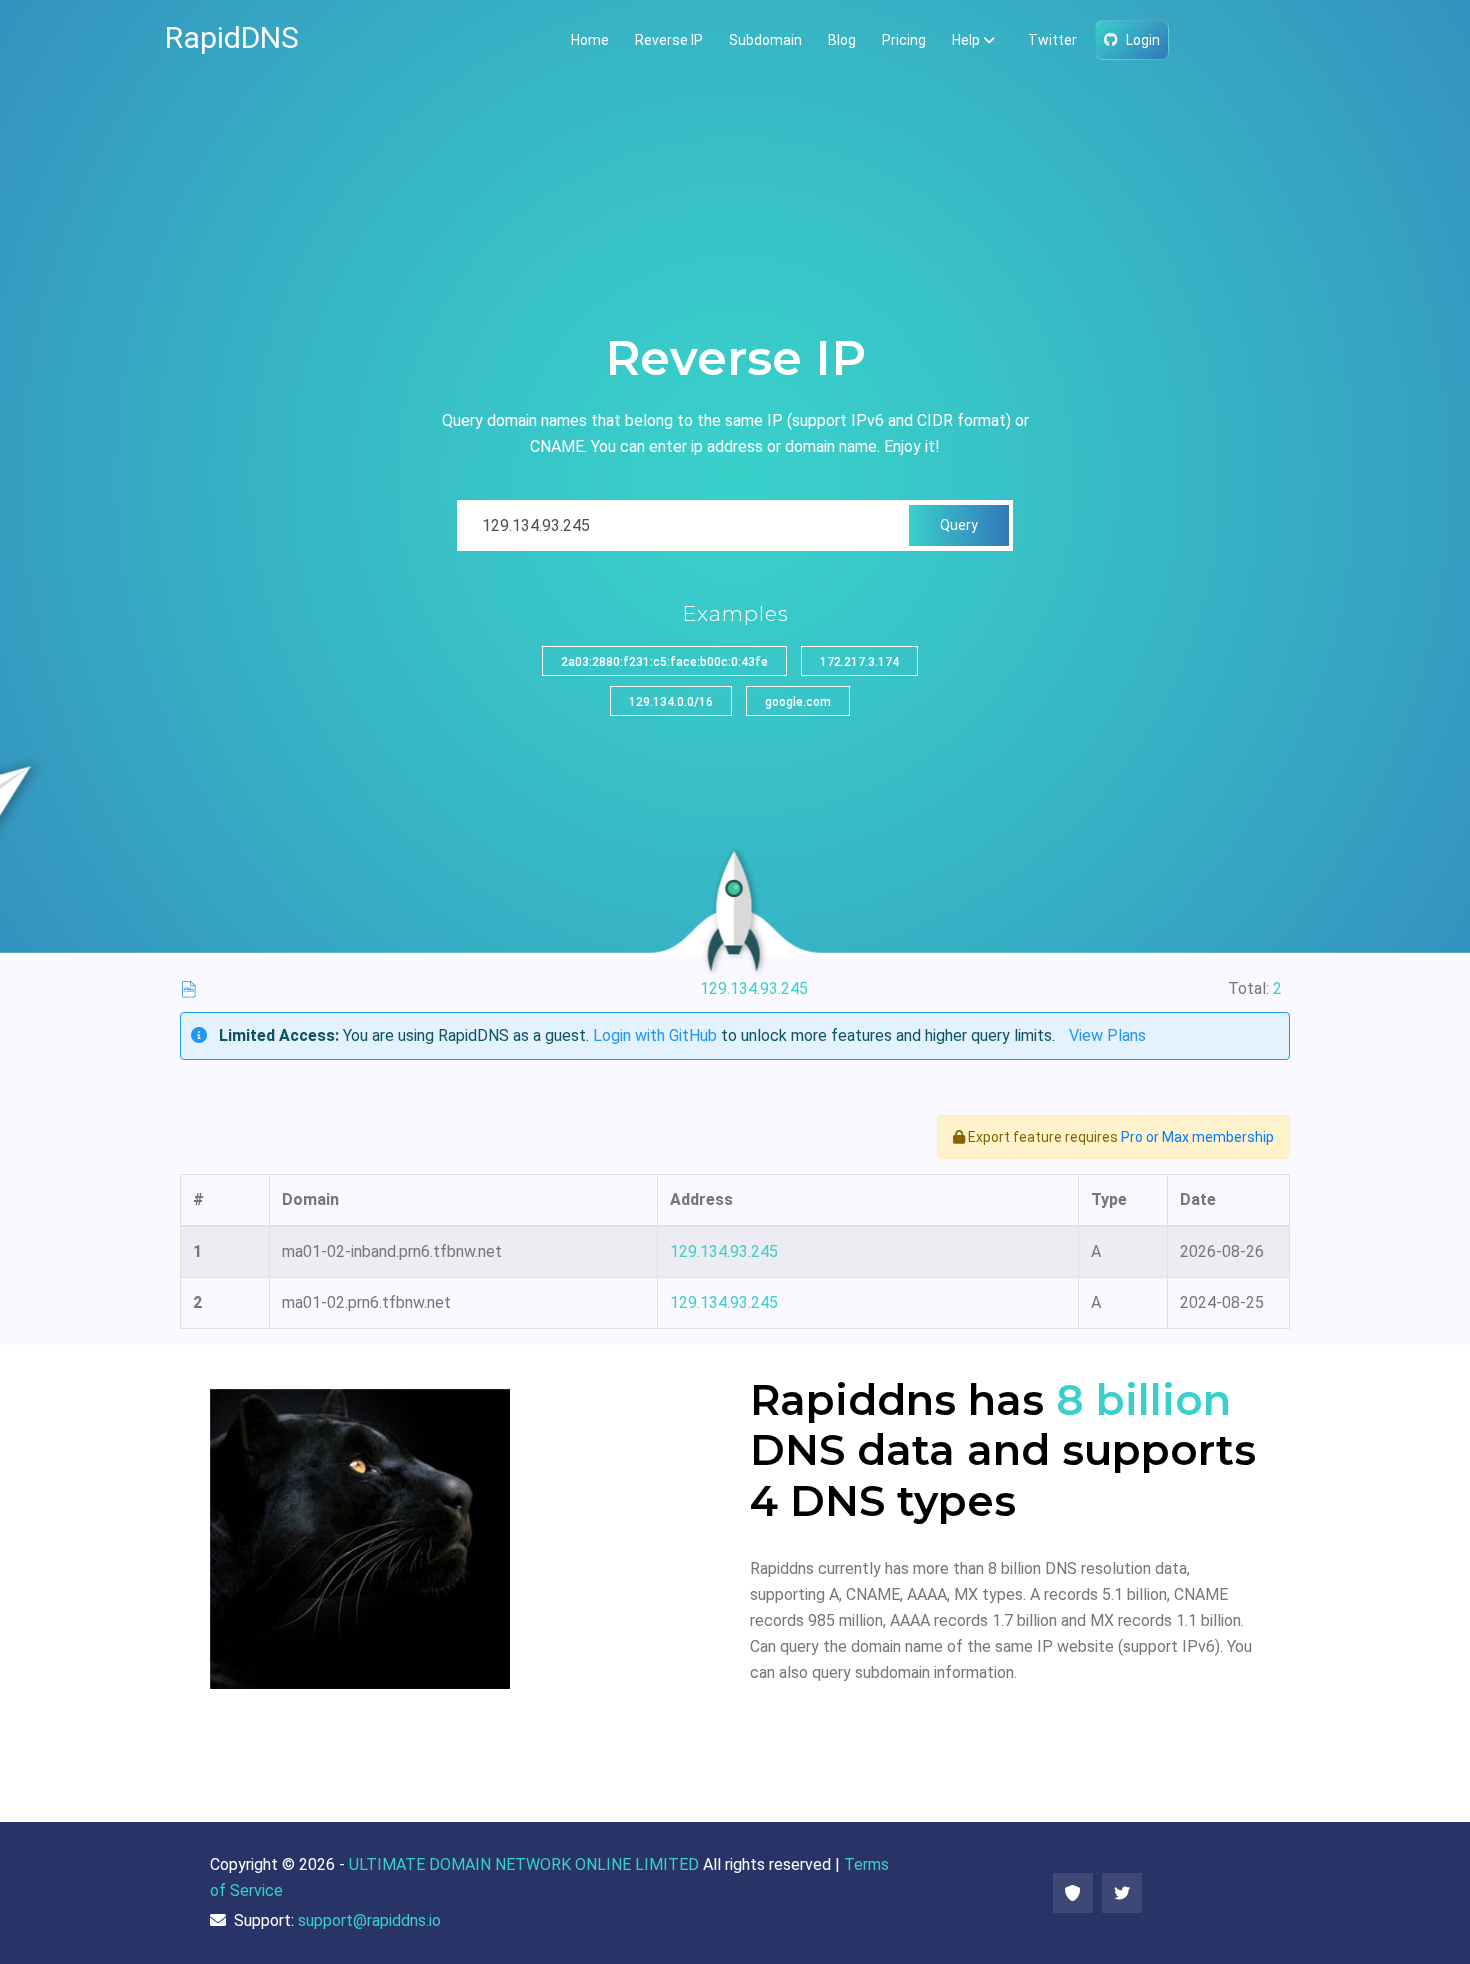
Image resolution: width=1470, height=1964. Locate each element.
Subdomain (765, 40)
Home (590, 40)
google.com (798, 702)
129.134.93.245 (724, 1251)
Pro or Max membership (1197, 1137)
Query (959, 525)
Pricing (904, 40)
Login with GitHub (655, 1035)
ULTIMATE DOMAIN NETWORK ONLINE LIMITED (524, 1864)
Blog (842, 40)
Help (966, 40)
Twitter (1052, 40)
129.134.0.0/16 (671, 702)
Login (1143, 40)
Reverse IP (669, 40)
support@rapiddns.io (369, 1920)
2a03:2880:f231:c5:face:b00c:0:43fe (664, 662)
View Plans (1107, 1035)
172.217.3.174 (859, 662)
